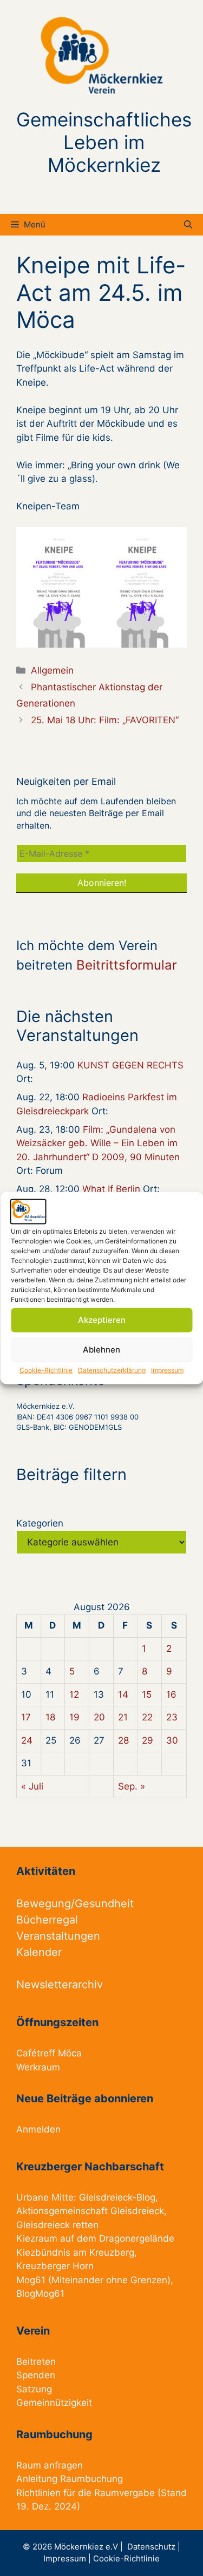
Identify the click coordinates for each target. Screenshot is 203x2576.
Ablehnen (101, 1350)
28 (123, 1740)
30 (172, 1740)
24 (27, 1740)
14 (123, 1694)
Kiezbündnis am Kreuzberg (75, 2252)
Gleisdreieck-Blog (117, 2197)
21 (123, 1717)
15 (147, 1694)
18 (50, 1717)
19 (74, 1717)
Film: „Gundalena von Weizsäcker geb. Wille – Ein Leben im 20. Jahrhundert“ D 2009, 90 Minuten (98, 1143)
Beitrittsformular (127, 965)
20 (99, 1717)
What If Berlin (111, 1189)
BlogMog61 (40, 2293)
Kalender (39, 1952)
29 (148, 1740)
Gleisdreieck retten (57, 2225)
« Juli (32, 1786)
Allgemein (52, 670)
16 (171, 1694)
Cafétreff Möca (49, 2053)
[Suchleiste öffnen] (188, 225)
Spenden (36, 2375)
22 (147, 1717)
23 (172, 1717)
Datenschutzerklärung (112, 1370)
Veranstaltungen (58, 1936)
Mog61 (31, 2280)
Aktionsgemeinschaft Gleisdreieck (90, 2211)
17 (26, 1717)
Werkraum (38, 2067)
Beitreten (36, 2362)
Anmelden (38, 2129)
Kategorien (40, 1523)
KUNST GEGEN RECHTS (130, 1065)
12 (74, 1694)
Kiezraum (37, 2238)
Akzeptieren (102, 1320)
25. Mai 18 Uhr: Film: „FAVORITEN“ (105, 720)
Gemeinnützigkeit (54, 2403)
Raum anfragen (50, 2465)
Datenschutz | (154, 2547)
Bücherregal (47, 1920)
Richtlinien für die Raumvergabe (86, 2493)
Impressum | (68, 2558)
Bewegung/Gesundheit (75, 1904)
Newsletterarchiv (60, 1985)
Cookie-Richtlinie (46, 1370)
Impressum (167, 1370)
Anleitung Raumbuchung (70, 2479)
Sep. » (132, 1786)
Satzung (34, 2389)
